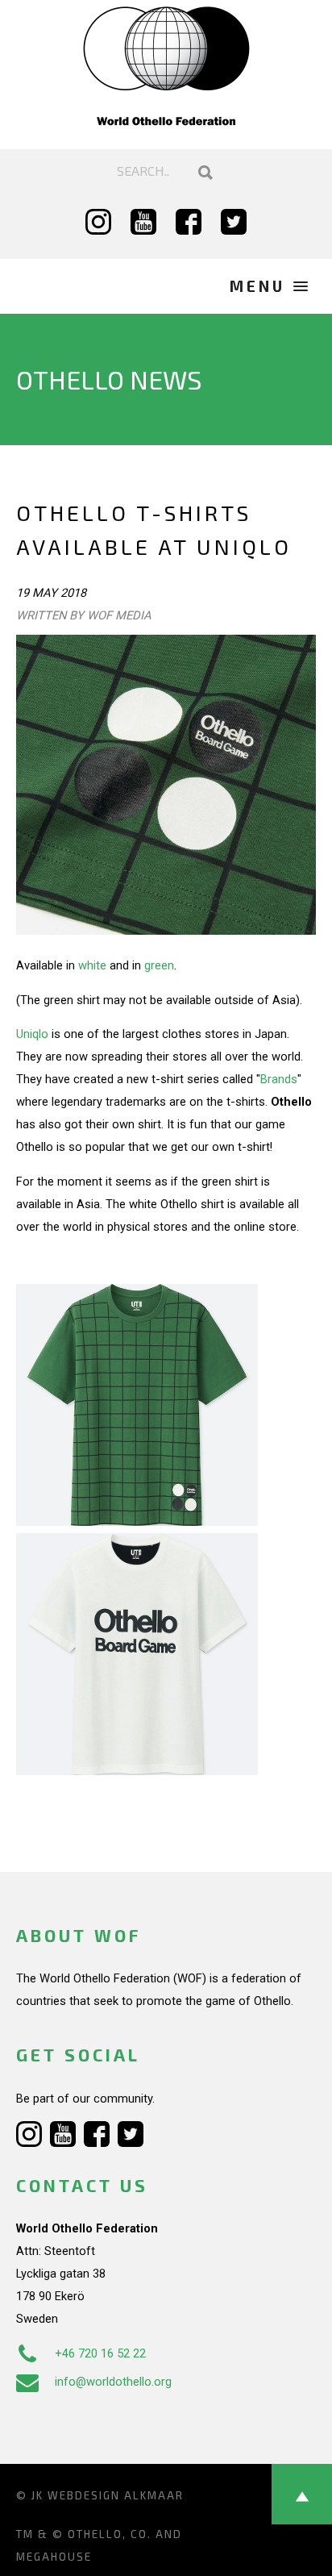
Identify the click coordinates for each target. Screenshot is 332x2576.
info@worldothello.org (113, 2382)
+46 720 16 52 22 (100, 2353)
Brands (279, 1079)
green (159, 965)
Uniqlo (32, 1034)
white (92, 965)
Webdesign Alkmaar (116, 2495)
